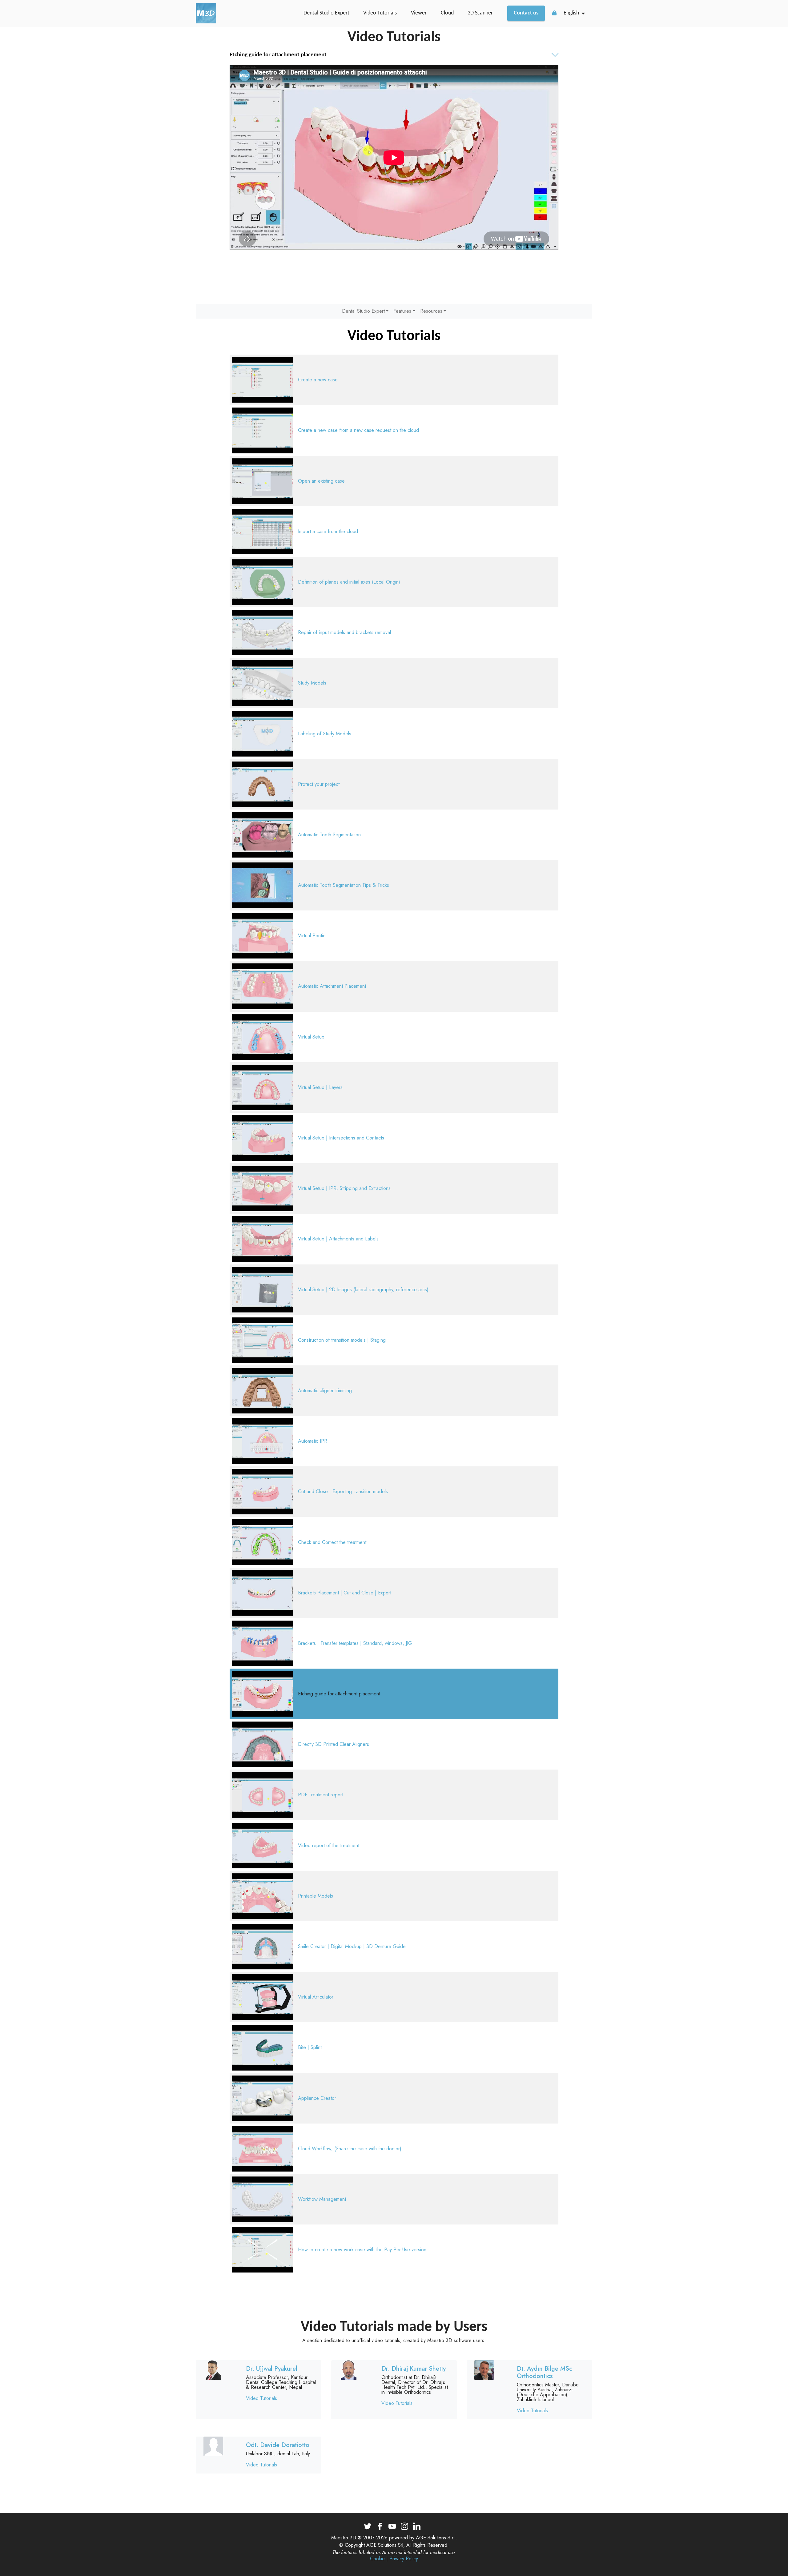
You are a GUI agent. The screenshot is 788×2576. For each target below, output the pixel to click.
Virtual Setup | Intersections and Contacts (341, 1138)
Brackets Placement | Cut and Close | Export (345, 1593)
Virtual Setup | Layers (320, 1087)
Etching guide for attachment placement (339, 1694)
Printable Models (316, 1896)
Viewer (419, 13)
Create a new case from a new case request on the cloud (358, 430)
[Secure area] (554, 13)
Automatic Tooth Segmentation (329, 835)
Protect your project (319, 784)
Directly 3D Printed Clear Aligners (334, 1744)
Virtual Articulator (316, 1997)
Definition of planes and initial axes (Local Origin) (349, 582)
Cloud (447, 13)
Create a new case (318, 380)
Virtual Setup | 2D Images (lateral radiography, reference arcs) (363, 1290)
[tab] (394, 55)
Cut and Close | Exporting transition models (343, 1491)
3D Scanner (480, 13)
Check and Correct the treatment (332, 1542)
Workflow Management (322, 2199)
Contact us (526, 13)
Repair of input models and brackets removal (344, 632)
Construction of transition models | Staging (342, 1340)
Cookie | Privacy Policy (394, 2559)
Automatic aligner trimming (325, 1390)
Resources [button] (431, 311)
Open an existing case (321, 481)
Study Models (312, 683)
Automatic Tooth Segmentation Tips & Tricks (344, 885)
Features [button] (402, 311)
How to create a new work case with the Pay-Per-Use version (362, 2250)
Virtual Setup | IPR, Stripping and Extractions (344, 1188)
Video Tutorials (380, 13)
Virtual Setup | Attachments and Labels (338, 1239)
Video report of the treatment (329, 1845)
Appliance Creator (317, 2098)
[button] (394, 55)
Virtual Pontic (312, 936)
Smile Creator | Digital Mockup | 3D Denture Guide (352, 1946)
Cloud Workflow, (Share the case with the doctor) (350, 2149)
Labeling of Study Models (325, 734)
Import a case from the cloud (328, 531)
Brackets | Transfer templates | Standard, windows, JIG (355, 1643)
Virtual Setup (311, 1037)
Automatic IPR (313, 1441)
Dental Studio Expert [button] (363, 311)
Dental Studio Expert (326, 13)
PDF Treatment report (321, 1795)
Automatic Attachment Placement (332, 986)
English (571, 13)
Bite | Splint (310, 2047)
